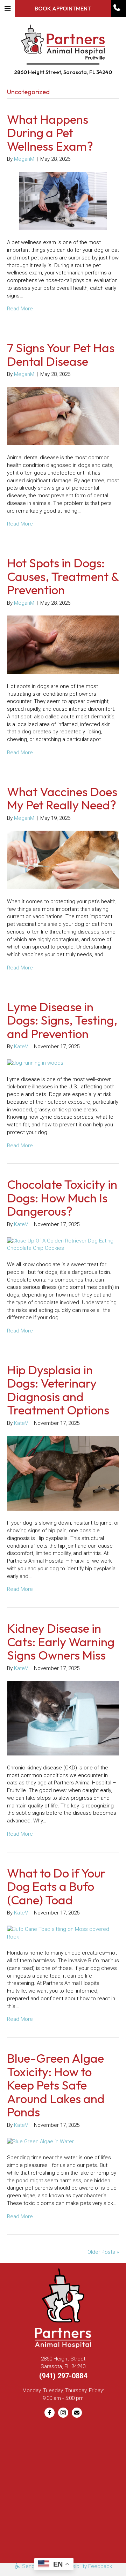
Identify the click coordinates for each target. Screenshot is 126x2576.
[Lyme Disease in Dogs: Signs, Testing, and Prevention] (35, 1063)
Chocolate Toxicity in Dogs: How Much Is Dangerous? (62, 1198)
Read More (20, 309)
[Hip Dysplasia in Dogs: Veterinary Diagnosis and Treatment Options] (63, 1473)
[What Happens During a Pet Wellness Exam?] (63, 201)
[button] (118, 7)
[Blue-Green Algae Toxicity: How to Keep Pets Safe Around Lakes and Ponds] (40, 2141)
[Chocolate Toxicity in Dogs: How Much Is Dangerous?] (63, 1244)
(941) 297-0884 (63, 2376)
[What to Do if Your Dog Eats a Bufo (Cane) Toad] (63, 1933)
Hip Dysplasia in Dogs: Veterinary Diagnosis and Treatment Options (58, 1390)
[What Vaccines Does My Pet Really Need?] (63, 860)
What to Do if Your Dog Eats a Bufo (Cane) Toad (56, 1886)
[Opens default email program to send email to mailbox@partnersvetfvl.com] (77, 2413)
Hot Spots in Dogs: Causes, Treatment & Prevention (63, 576)
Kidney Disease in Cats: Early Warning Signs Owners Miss (61, 1642)
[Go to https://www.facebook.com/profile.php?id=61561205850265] (50, 2413)
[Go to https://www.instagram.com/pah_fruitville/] (63, 2413)
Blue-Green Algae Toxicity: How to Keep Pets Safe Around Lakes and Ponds (56, 2085)
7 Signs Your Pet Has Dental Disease (61, 354)
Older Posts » (103, 2252)
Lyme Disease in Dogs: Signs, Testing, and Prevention (62, 1020)
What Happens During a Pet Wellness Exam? (50, 133)
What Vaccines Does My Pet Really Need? (62, 798)
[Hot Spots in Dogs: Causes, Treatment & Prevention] (63, 644)
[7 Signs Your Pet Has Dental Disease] (63, 416)
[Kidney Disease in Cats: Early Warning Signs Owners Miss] (63, 1718)
